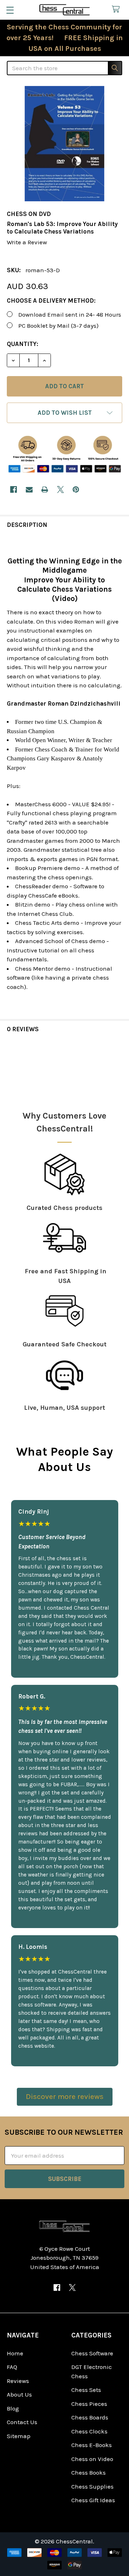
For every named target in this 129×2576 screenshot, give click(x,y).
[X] (60, 489)
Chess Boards (90, 2417)
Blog (13, 2408)
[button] (64, 413)
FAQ (12, 2367)
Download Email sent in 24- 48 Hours (70, 314)
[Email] (29, 489)
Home (15, 2353)
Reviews (18, 2381)
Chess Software (92, 2353)
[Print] (45, 489)
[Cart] (118, 9)
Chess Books (89, 2472)
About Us (19, 2394)
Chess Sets (86, 2390)
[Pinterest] (76, 489)
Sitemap (19, 2436)
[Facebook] (13, 489)
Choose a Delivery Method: (51, 301)
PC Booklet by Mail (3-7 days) (58, 326)
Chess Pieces (89, 2404)
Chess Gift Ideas (93, 2500)
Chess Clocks (89, 2431)
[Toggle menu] (10, 10)
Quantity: (23, 344)
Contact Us (22, 2422)
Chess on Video (92, 2459)
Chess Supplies (92, 2486)
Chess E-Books (92, 2445)
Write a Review (27, 242)
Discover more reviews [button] (65, 2096)
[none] (64, 144)
